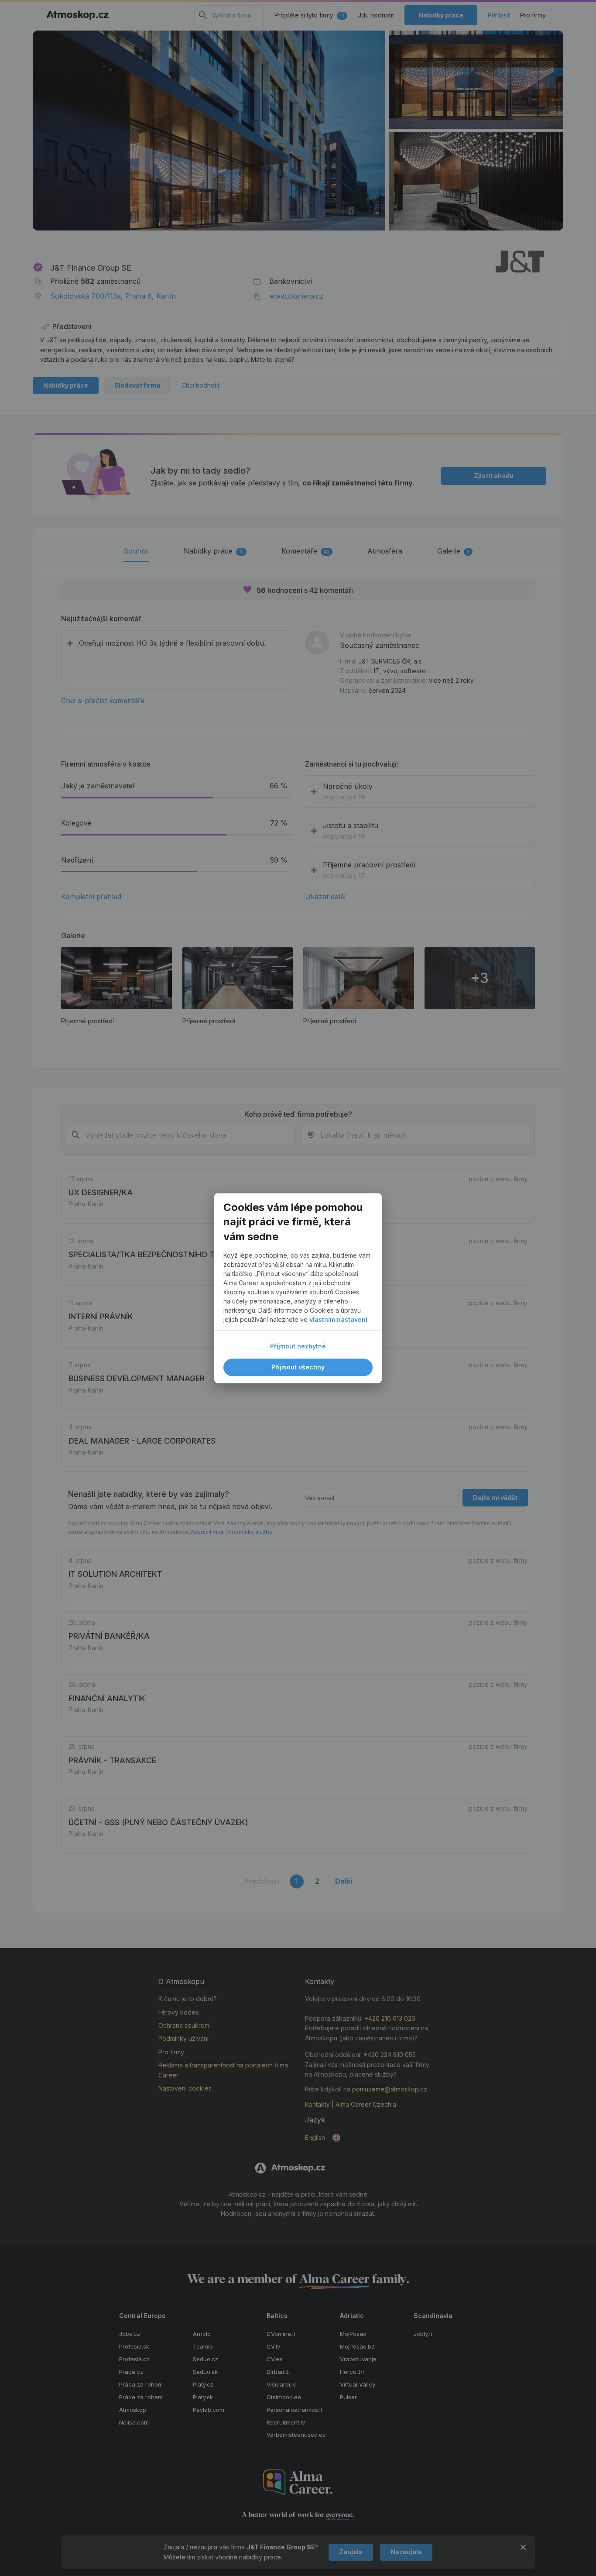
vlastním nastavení (338, 1319)
